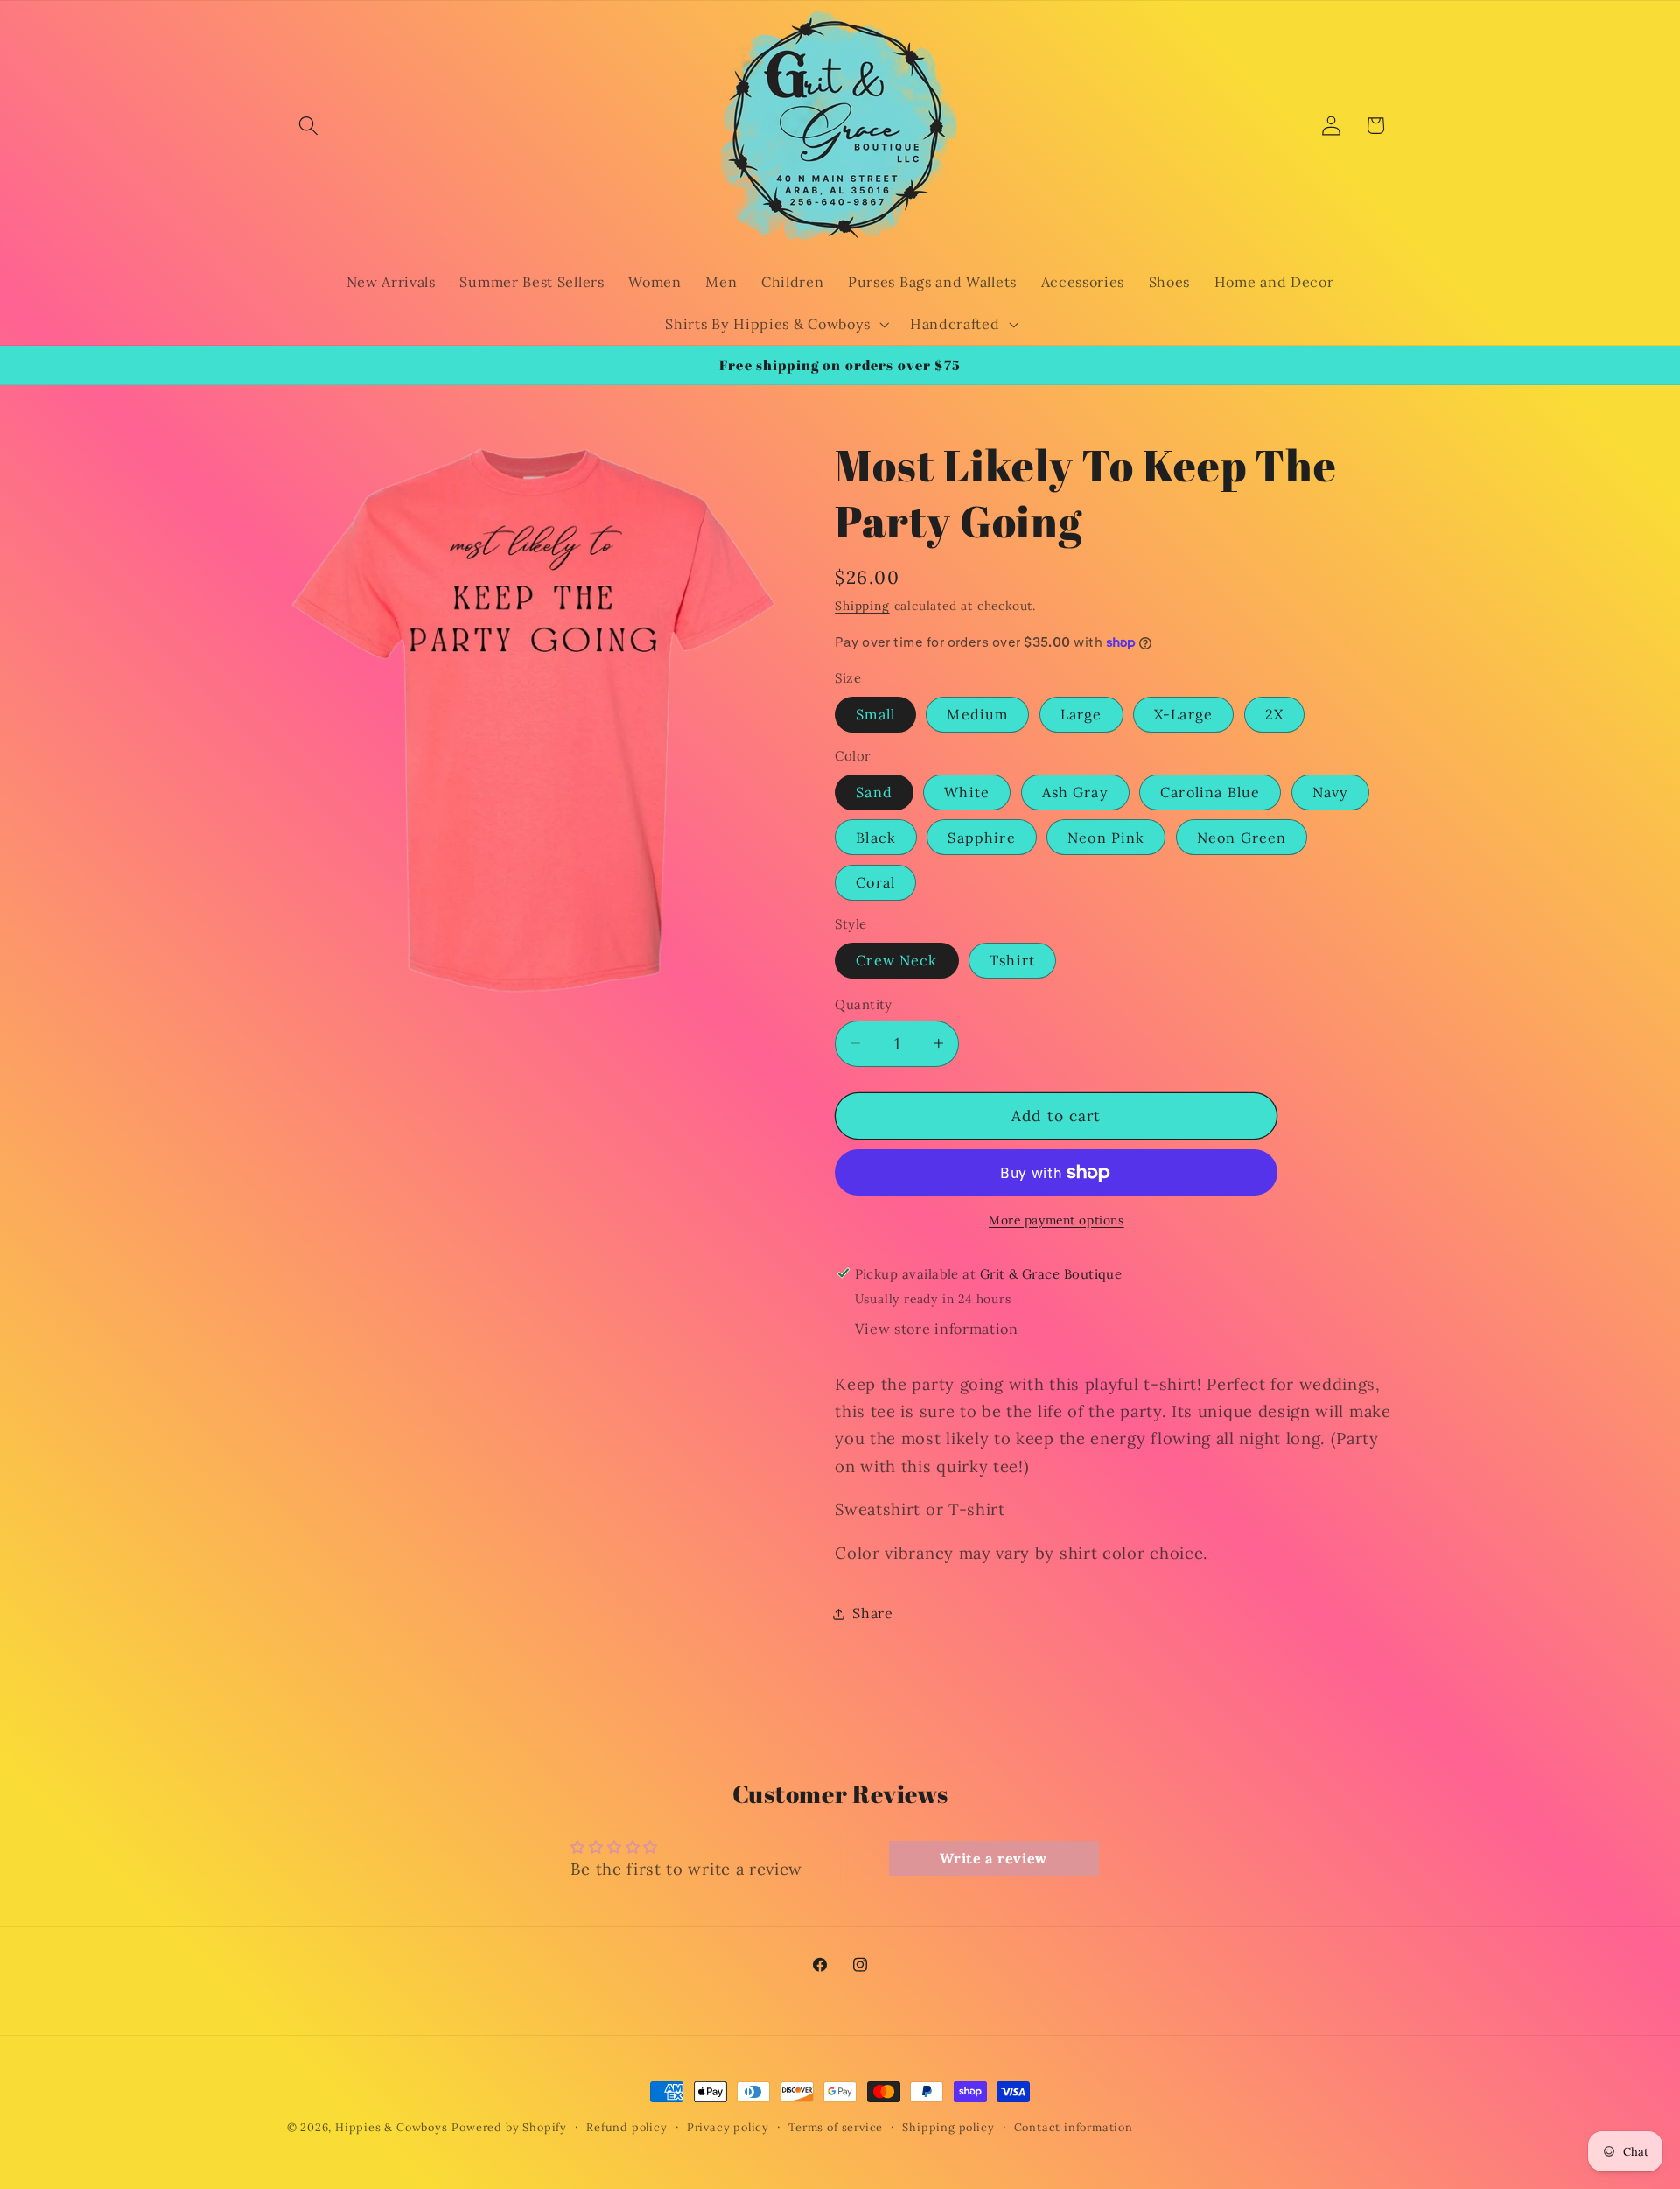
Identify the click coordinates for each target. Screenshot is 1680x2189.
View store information (937, 1329)
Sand (874, 792)
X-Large (1183, 714)
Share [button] (872, 1613)
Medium (977, 714)
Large (1081, 714)
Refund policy (626, 2127)
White (967, 792)
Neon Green (1242, 838)
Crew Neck (896, 960)
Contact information (1074, 2127)
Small (875, 714)
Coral (875, 882)
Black (876, 838)
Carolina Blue (1210, 792)
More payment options (1057, 1220)
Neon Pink (1106, 838)
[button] (309, 126)
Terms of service (836, 2127)
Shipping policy (948, 2127)
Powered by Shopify (509, 2127)
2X (1274, 714)
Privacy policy (728, 2127)
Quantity (864, 1004)
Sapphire (981, 838)
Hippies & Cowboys (392, 2127)
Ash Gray (1075, 792)
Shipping (862, 606)
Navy (1331, 792)
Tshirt (1012, 960)
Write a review (994, 1858)
